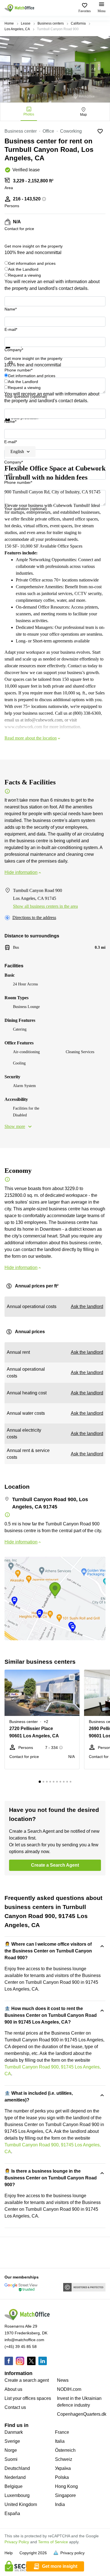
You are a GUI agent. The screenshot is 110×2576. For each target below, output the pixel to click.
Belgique (14, 2486)
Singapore (65, 2495)
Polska (62, 2477)
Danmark (14, 2432)
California (78, 23)
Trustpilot (13, 352)
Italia (60, 2441)
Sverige (12, 2441)
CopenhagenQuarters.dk (82, 2414)
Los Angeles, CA (17, 29)
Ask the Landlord (23, 269)
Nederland (15, 2477)
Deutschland (17, 2468)
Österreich (65, 2450)
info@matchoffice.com (24, 2340)
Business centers (51, 23)
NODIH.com (69, 2389)
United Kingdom (21, 2504)
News (63, 2380)
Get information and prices (32, 263)
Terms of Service (53, 2542)
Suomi (11, 2459)
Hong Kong (66, 2486)
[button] (74, 1677)
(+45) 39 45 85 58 (21, 2347)
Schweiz (64, 2459)
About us (13, 2389)
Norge (11, 2450)
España (12, 2513)
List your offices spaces (28, 2398)
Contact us (15, 2407)
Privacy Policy (17, 2542)
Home (9, 23)
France (62, 2432)
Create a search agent (27, 2380)
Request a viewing (25, 275)
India (60, 2504)
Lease (26, 23)
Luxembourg (17, 2495)
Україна (63, 2468)
